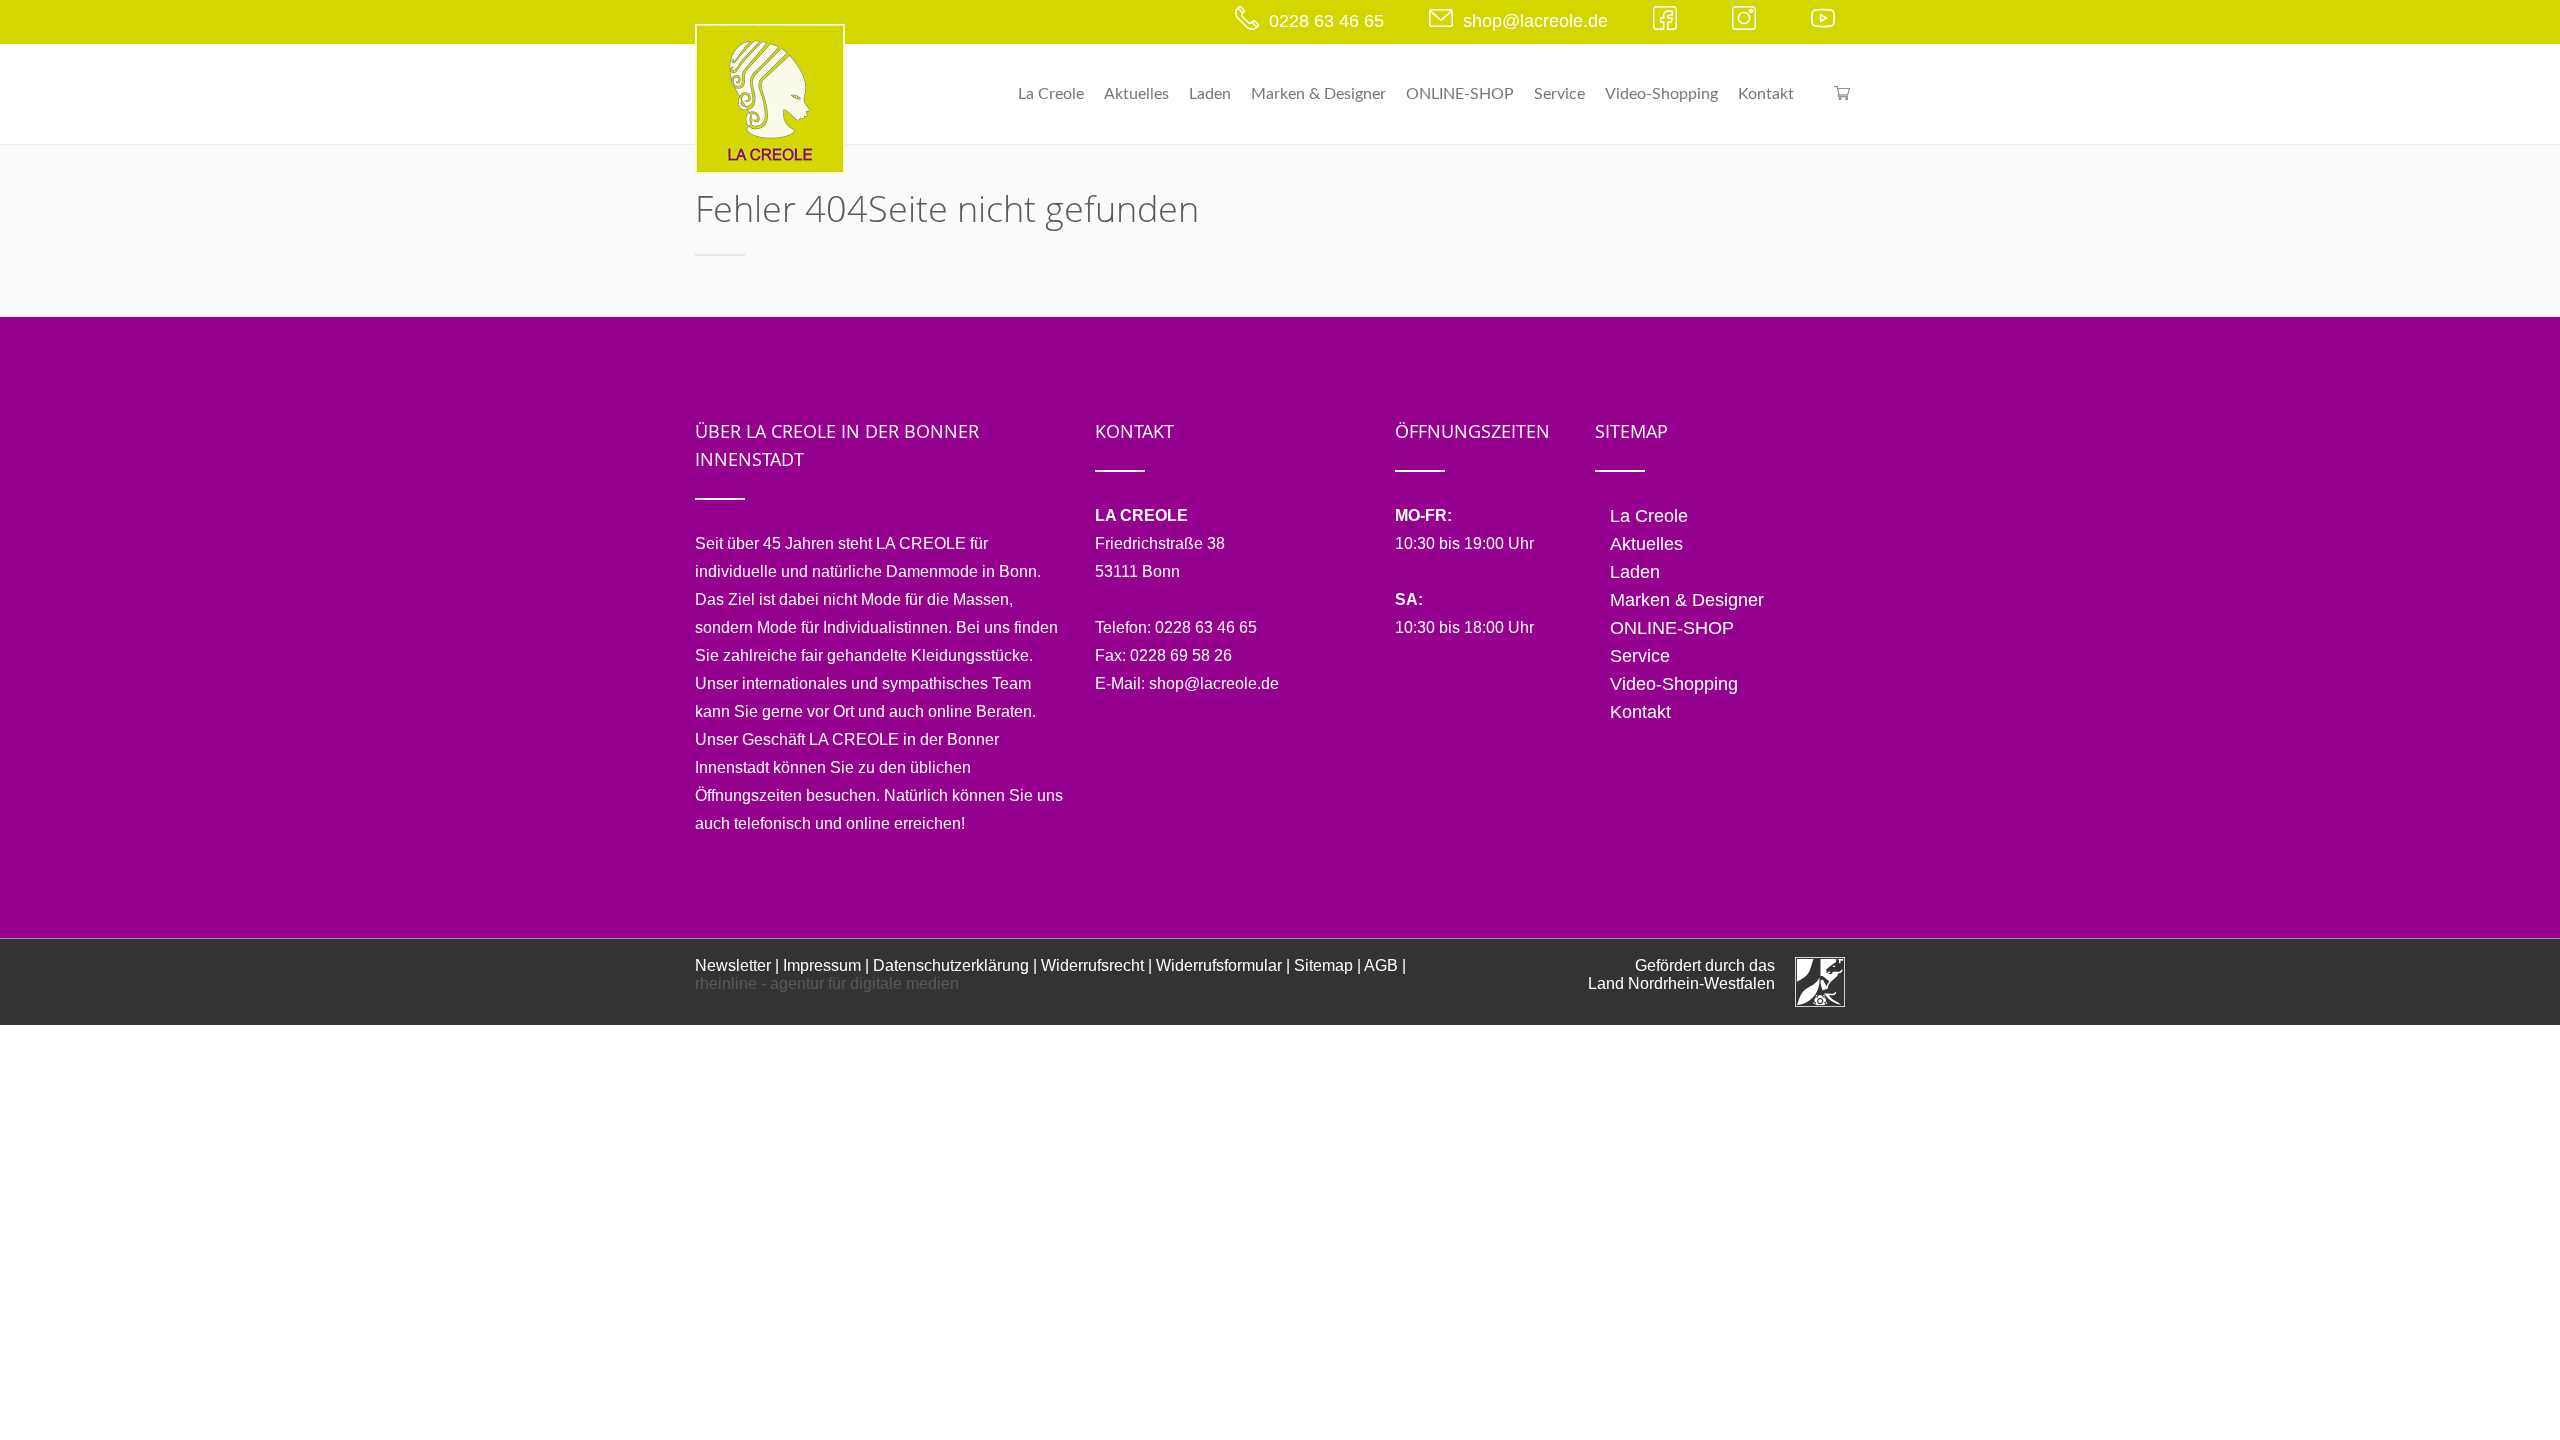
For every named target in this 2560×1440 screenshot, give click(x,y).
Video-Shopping (1661, 94)
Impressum (822, 965)
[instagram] (1749, 21)
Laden (1210, 94)
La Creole (1051, 94)
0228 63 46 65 (1326, 21)
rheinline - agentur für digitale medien (827, 983)
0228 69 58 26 (1181, 655)
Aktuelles (1136, 94)
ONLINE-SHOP (1460, 94)
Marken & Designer (1318, 94)
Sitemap (1323, 965)
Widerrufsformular (1219, 965)
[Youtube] (1828, 21)
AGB (1381, 965)
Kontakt (1766, 94)
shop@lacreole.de (1535, 21)
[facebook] (1670, 21)
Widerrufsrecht (1092, 965)
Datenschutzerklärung (951, 965)
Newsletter (733, 965)
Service (1559, 94)
